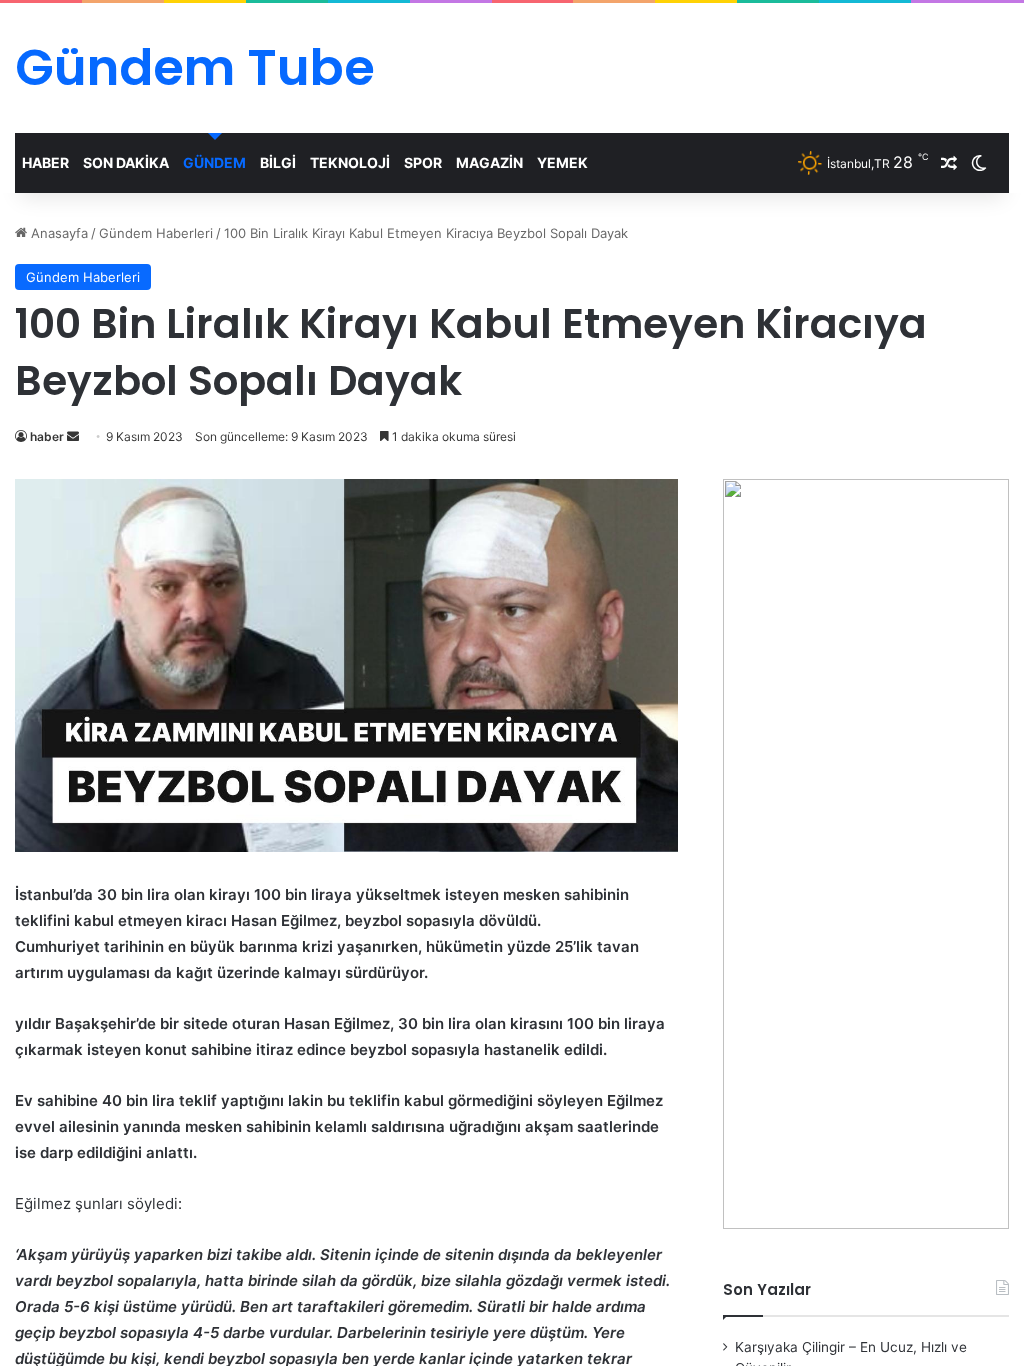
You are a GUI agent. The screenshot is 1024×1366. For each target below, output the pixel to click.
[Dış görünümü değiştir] (979, 163)
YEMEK (562, 162)
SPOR (423, 162)
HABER (45, 162)
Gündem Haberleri (156, 233)
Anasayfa (57, 233)
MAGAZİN (489, 162)
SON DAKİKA (126, 162)
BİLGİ (278, 162)
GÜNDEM (214, 162)
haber (47, 436)
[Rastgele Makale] (949, 163)
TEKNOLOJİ (350, 162)
